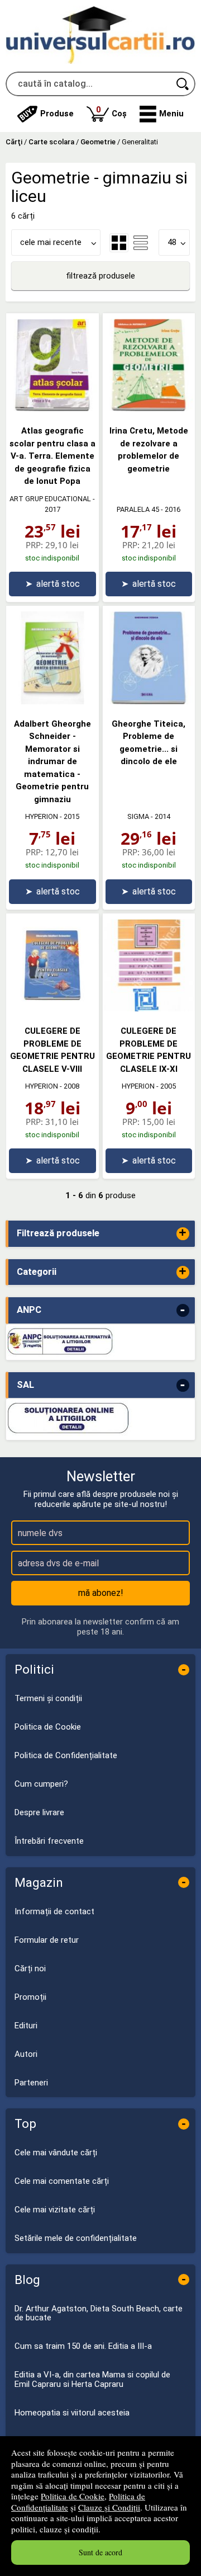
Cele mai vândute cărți (56, 2153)
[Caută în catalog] (183, 84)
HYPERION (42, 816)
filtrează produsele (100, 276)
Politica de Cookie (73, 2496)
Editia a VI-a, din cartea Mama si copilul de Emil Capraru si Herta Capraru (92, 2379)
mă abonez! (101, 1593)
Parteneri (31, 2083)
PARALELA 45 (138, 509)
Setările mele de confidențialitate (76, 2238)
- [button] (183, 1310)
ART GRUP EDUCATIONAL (50, 499)
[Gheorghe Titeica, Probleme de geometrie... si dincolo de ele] (149, 701)
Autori (26, 2054)
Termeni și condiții (48, 1698)
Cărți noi (30, 1969)
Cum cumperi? (41, 1784)
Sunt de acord (100, 2552)
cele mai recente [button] (51, 242)
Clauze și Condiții (109, 2507)
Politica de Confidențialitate (66, 1755)
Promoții (30, 1997)
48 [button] (172, 242)
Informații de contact (54, 1911)
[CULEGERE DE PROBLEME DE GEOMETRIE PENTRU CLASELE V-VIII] (52, 1009)
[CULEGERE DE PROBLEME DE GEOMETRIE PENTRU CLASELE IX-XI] (149, 1009)
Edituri (26, 2026)
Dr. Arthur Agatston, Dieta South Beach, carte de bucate (99, 2313)
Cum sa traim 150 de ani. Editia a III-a (83, 2346)
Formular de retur (47, 1940)
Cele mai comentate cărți (62, 2181)
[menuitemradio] (141, 243)
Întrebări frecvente (49, 1841)
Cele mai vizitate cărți (55, 2210)
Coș (111, 112)
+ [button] (183, 1234)
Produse (57, 114)
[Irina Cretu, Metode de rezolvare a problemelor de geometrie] (149, 408)
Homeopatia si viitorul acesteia (72, 2413)
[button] (162, 114)
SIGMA (138, 816)
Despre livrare (39, 1812)
